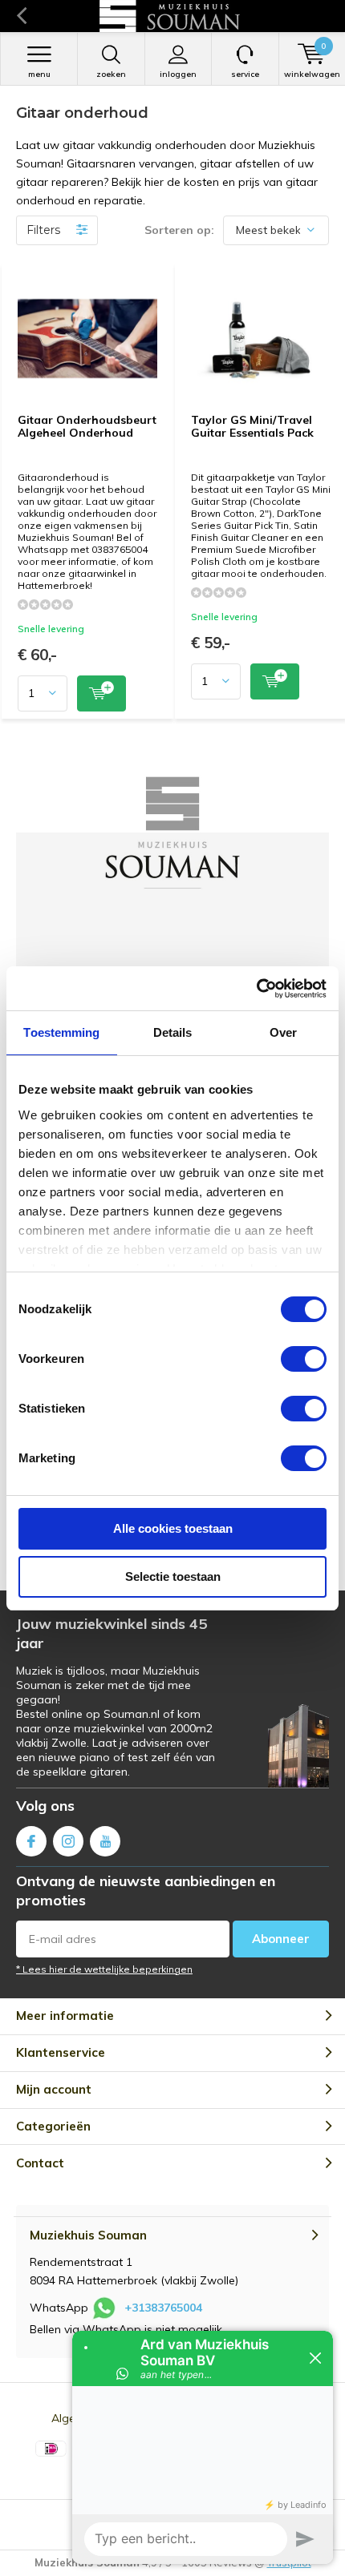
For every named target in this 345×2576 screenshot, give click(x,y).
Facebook (31, 1841)
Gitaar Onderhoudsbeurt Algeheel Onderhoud (87, 426)
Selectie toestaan (173, 1576)
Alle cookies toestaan (173, 1528)
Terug (21, 16)
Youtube (105, 1841)
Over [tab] (283, 1032)
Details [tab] (173, 1032)
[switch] (304, 1359)
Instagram (68, 1841)
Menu (39, 74)
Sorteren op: (179, 230)
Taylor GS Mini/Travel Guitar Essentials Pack (252, 426)
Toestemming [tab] (61, 1032)
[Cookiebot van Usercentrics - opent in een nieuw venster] (256, 989)
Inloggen (178, 74)
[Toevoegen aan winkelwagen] (101, 693)
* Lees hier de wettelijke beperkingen (104, 1969)
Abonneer (281, 1939)
